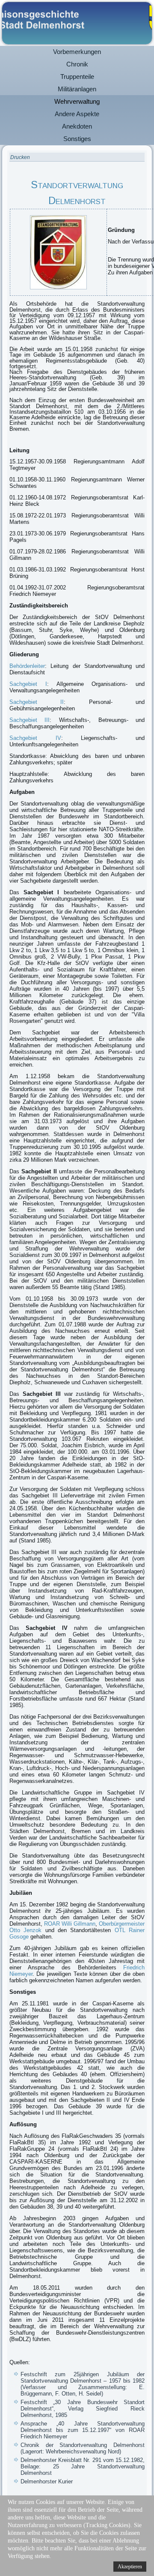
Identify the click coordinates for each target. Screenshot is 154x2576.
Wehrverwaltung (77, 101)
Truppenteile (77, 77)
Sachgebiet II (37, 702)
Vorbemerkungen (77, 52)
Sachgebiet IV (35, 738)
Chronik (77, 64)
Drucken (20, 157)
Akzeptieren (130, 2567)
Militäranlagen (77, 89)
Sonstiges (77, 139)
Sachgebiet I (28, 684)
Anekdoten (77, 126)
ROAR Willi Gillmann (70, 1924)
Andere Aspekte (77, 114)
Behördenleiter (27, 666)
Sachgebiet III (30, 720)
